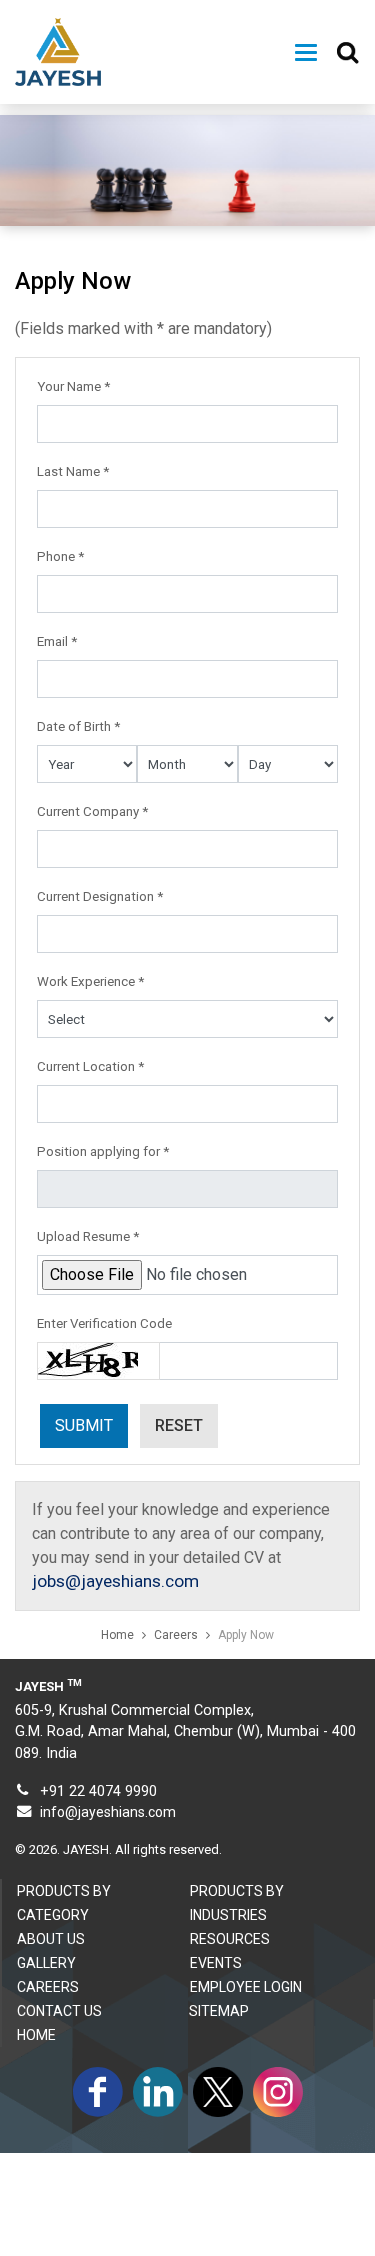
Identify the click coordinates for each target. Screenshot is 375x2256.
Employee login (246, 1987)
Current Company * (92, 811)
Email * (57, 641)
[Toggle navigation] (306, 52)
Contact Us (59, 2011)
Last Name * (73, 471)
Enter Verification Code (104, 1323)
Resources (230, 1939)
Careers (176, 1635)
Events (216, 1963)
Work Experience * (90, 981)
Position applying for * (103, 1151)
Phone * (60, 556)
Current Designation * (100, 896)
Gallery (46, 1963)
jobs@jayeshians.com (115, 1581)
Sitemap (219, 2011)
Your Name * (73, 386)
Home (117, 1635)
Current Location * (90, 1066)
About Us (51, 1939)
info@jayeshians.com (108, 1812)
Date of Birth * (78, 726)
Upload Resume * (88, 1236)
